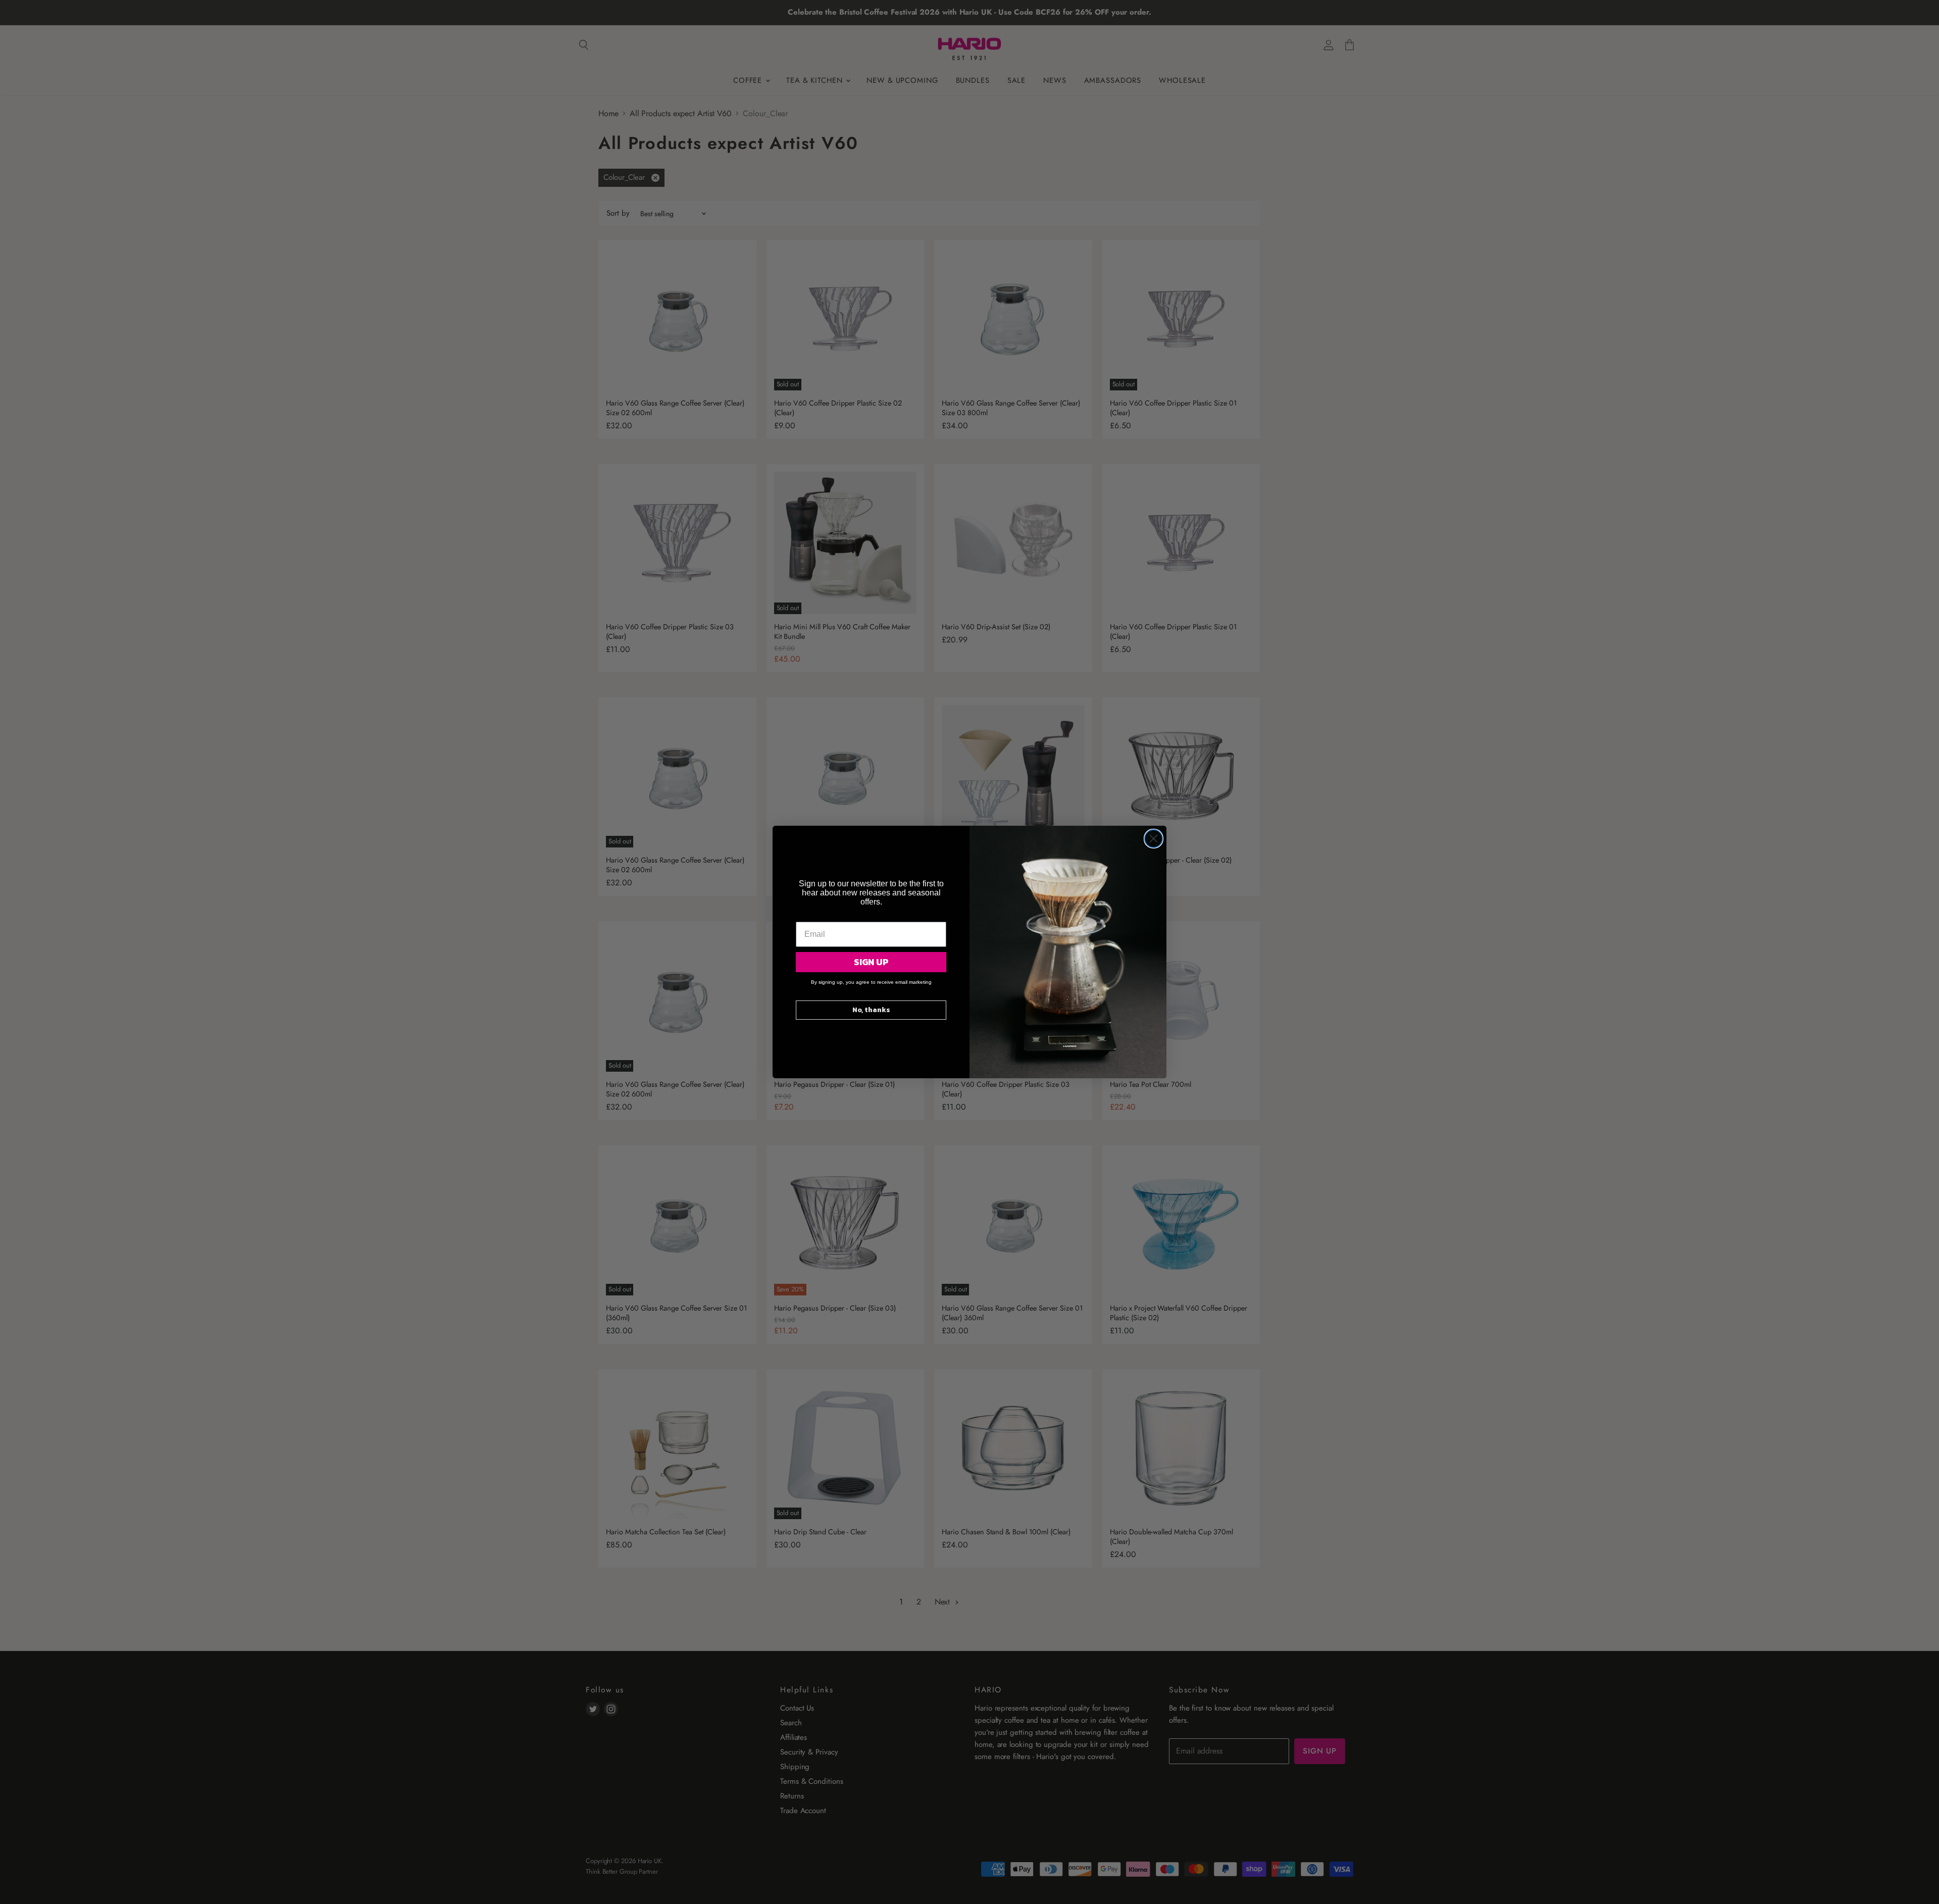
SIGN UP (871, 962)
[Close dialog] (1154, 839)
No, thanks (871, 1010)
